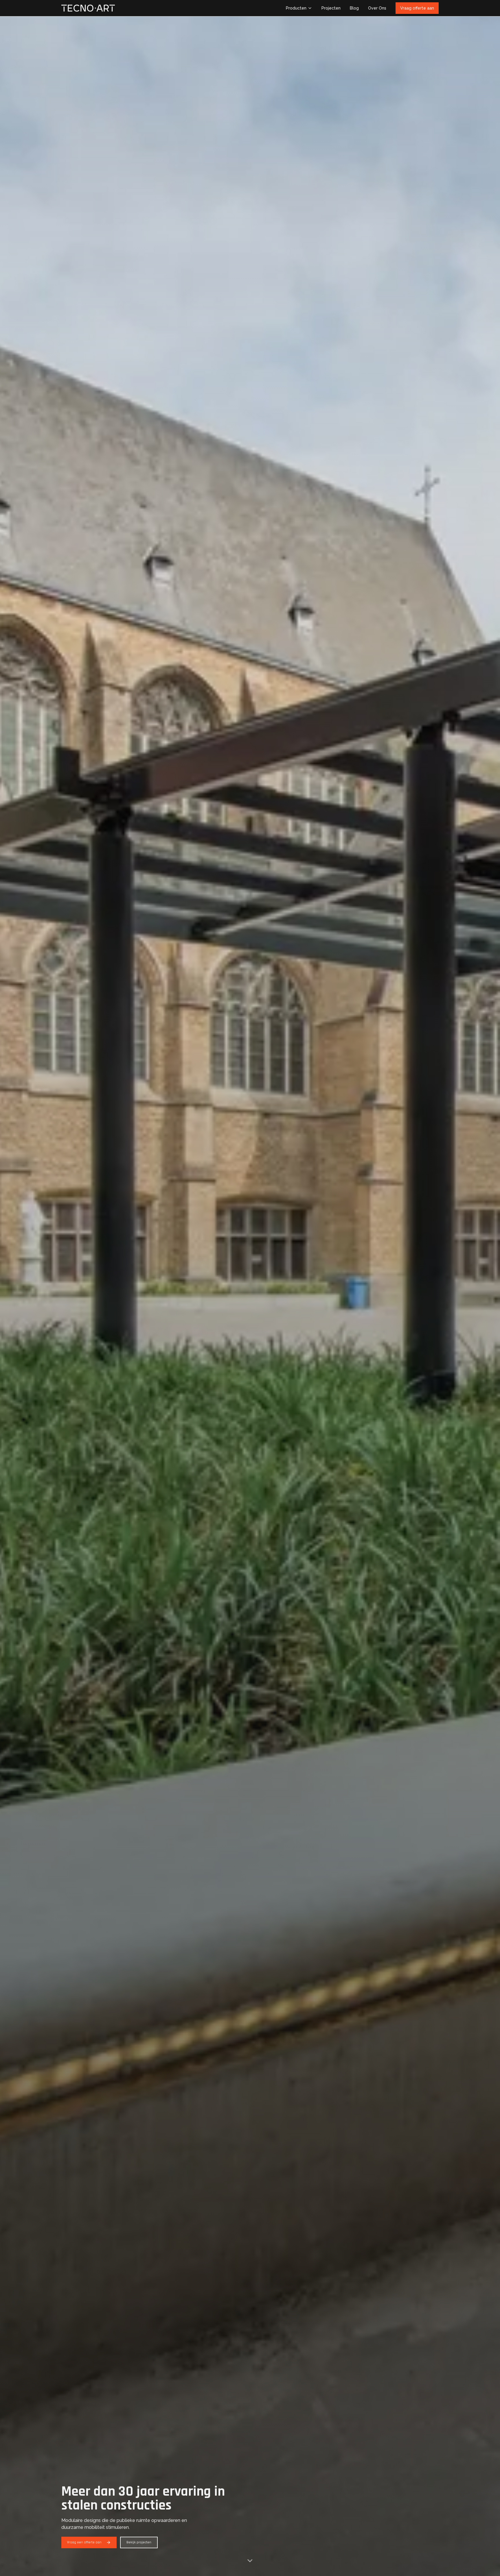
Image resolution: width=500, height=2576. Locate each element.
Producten (296, 8)
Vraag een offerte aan (84, 2542)
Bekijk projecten (139, 2542)
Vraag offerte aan (417, 8)
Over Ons (377, 8)
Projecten (331, 8)
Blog (354, 8)
